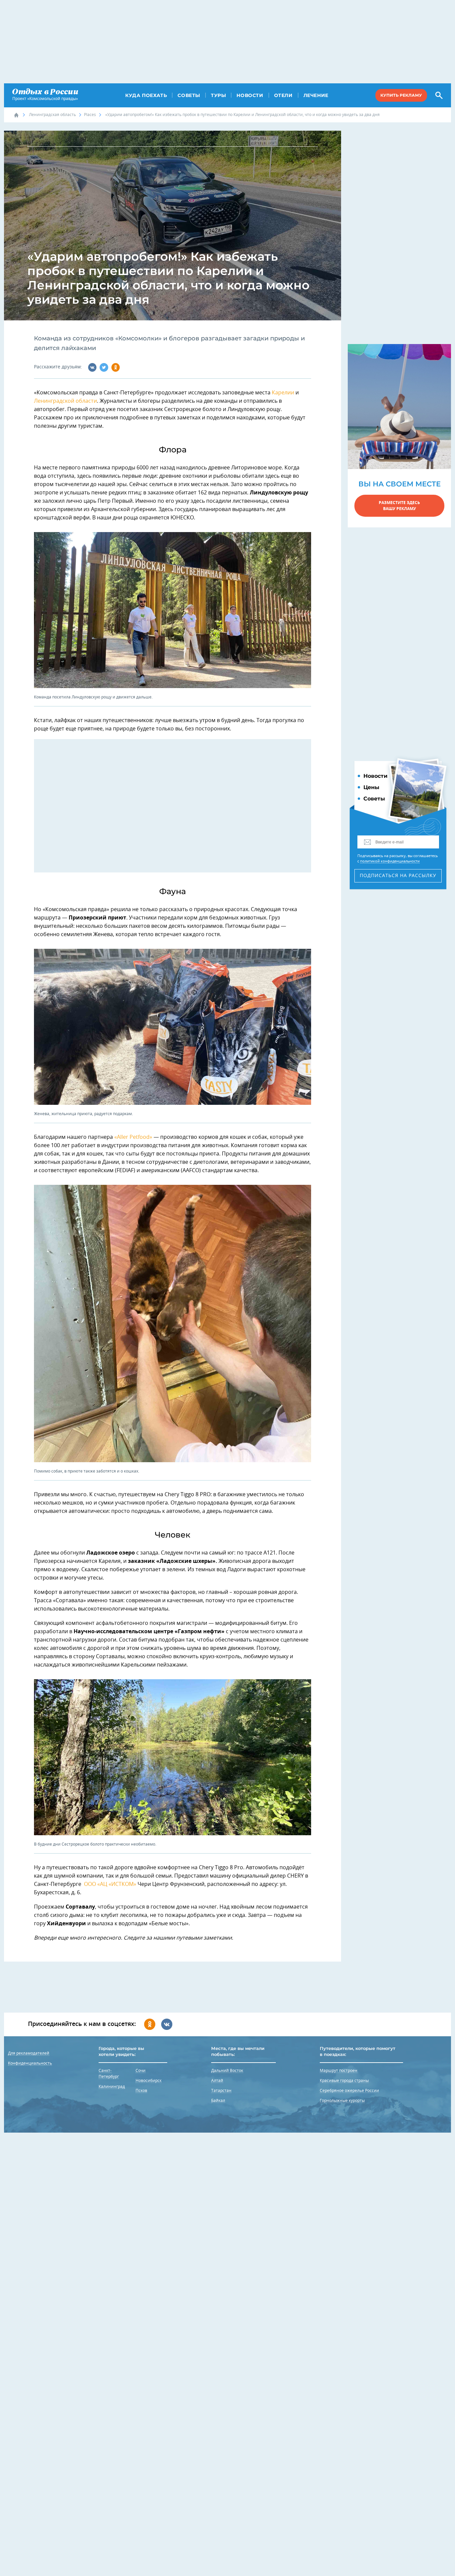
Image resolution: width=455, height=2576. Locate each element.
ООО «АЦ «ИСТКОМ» (110, 1884)
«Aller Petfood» (133, 1137)
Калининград (112, 2087)
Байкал (218, 2101)
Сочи (141, 2071)
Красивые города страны (344, 2081)
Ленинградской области (65, 401)
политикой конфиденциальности (390, 861)
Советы (189, 95)
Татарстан (221, 2091)
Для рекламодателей (29, 2053)
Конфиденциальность (30, 2063)
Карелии (283, 393)
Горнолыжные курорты (342, 2101)
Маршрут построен (339, 2071)
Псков (141, 2091)
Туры (218, 95)
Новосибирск (149, 2081)
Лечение (316, 95)
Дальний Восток (227, 2071)
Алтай (217, 2081)
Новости (250, 95)
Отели (283, 95)
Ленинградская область (52, 115)
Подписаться (398, 876)
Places (90, 115)
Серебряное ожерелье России (349, 2091)
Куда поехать (146, 95)
